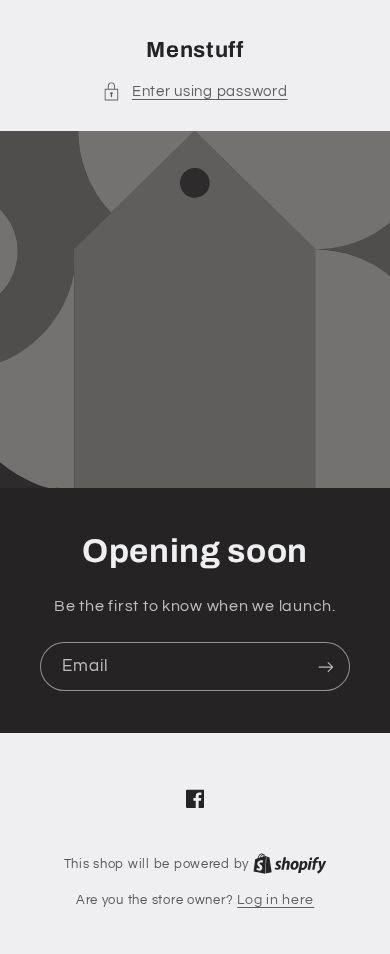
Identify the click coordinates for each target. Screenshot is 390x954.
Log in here (275, 900)
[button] (194, 92)
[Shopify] (290, 864)
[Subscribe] (326, 666)
